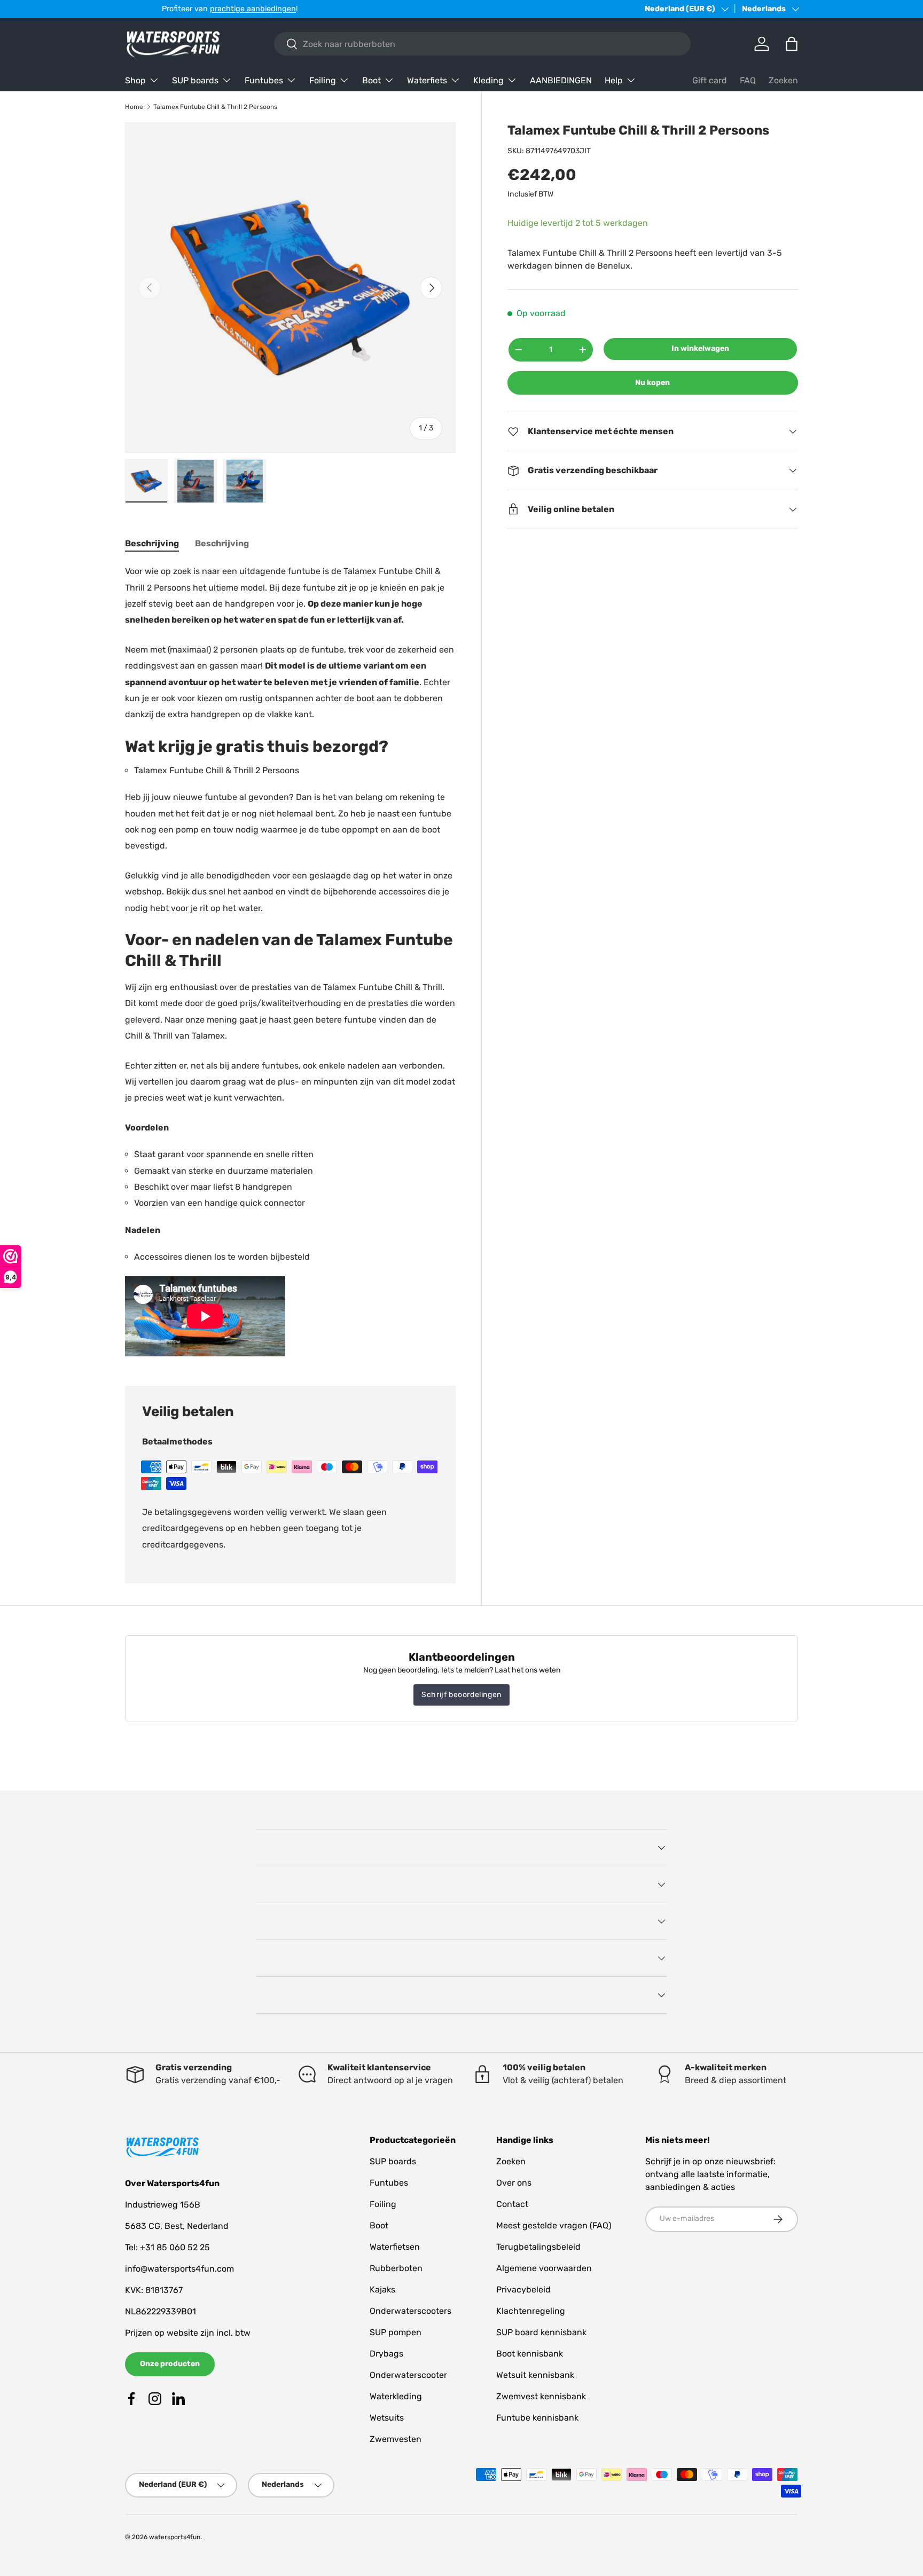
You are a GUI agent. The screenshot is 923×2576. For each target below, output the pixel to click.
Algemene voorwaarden (544, 2268)
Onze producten (170, 2364)
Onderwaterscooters (410, 2311)
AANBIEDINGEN (561, 80)
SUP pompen (396, 2332)
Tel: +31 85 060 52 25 (167, 2247)
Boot (371, 80)
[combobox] (482, 44)
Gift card (710, 80)
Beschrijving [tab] (152, 543)
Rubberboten (396, 2268)
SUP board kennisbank (541, 2332)
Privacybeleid (523, 2290)
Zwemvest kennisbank (541, 2396)
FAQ (748, 80)
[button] (792, 44)
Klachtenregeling (531, 2311)
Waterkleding (396, 2396)
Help (614, 80)
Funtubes (264, 80)
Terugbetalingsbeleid (538, 2247)
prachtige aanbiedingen (216, 9)
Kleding (488, 80)
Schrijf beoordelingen (461, 1695)
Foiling (323, 80)
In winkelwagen (700, 348)
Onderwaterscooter (408, 2375)
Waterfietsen (395, 2247)
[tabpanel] (290, 962)
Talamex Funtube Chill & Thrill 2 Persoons (215, 107)
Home (134, 107)
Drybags (386, 2354)
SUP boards (195, 80)
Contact (512, 2204)
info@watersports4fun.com (179, 2269)
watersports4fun (175, 2537)
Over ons (514, 2183)
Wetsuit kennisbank (535, 2375)
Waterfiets (427, 80)
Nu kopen (652, 383)
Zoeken (783, 80)
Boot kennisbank (530, 2354)
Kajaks (382, 2290)
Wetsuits (387, 2418)
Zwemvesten (396, 2439)
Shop (135, 80)
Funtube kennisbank (537, 2418)
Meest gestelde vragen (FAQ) (554, 2225)
